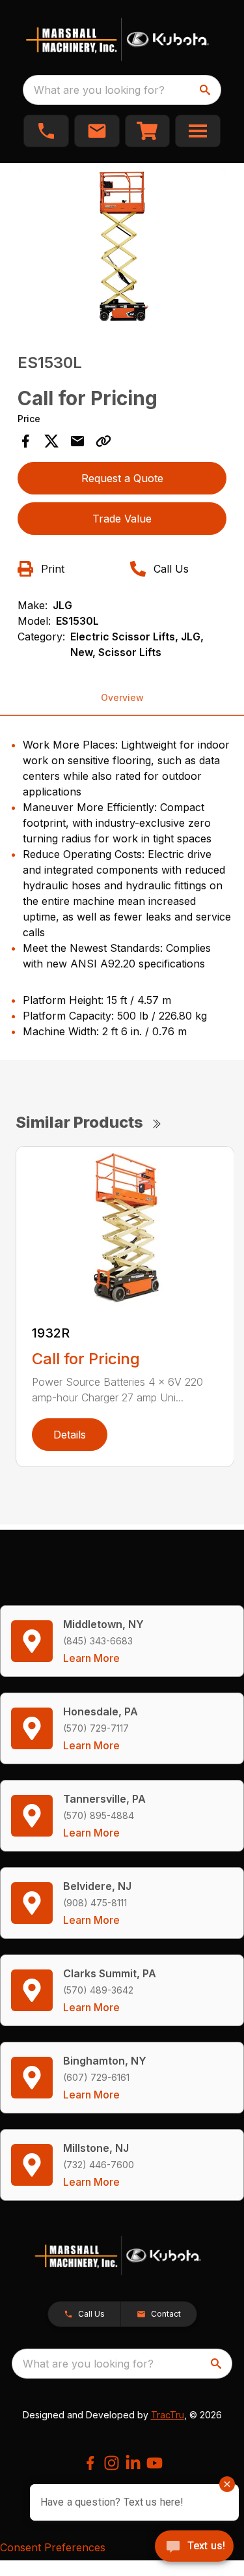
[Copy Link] (103, 441)
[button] (46, 131)
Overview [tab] (122, 697)
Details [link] (70, 1435)
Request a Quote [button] (122, 478)
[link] (148, 131)
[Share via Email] (77, 441)
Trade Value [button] (122, 519)
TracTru (168, 2415)
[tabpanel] (122, 249)
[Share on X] (51, 441)
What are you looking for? (99, 90)
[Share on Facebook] (25, 441)
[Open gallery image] (122, 247)
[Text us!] (194, 2547)
